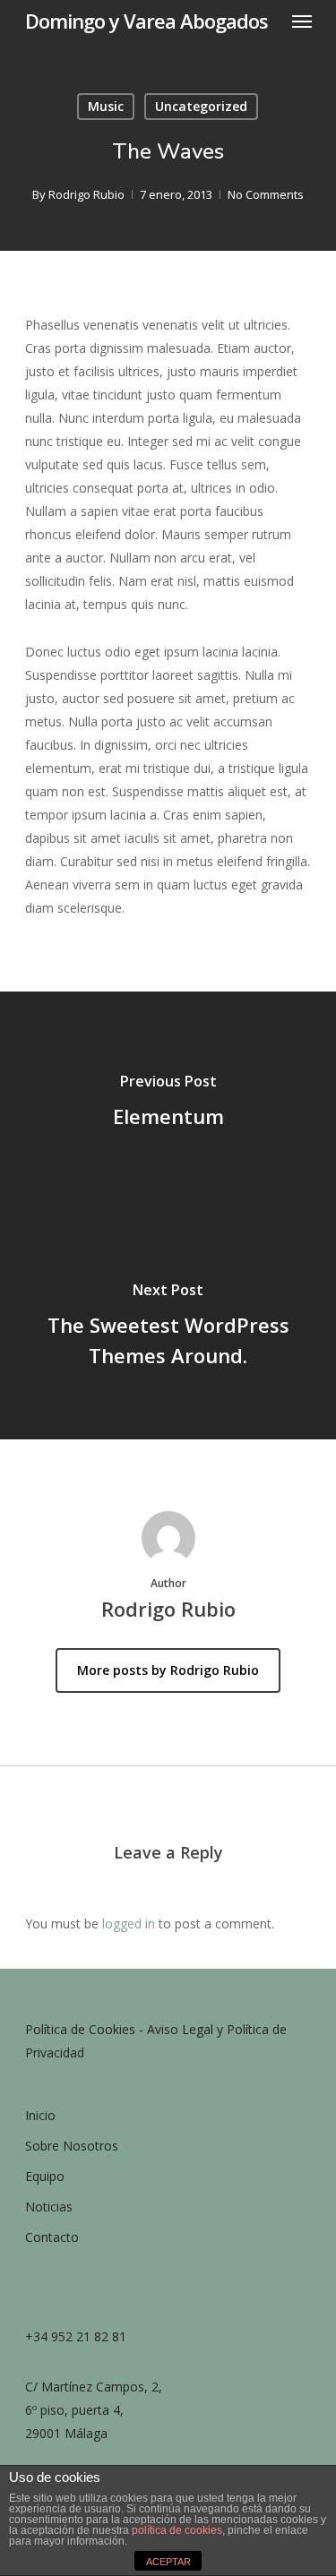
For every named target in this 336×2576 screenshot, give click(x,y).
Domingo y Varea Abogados (146, 21)
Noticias (49, 2207)
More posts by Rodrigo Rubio (168, 1670)
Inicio (40, 2115)
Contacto (52, 2237)
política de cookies (177, 2530)
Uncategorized (201, 106)
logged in (129, 1923)
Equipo (45, 2176)
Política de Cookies (80, 2029)
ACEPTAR (168, 2562)
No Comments (266, 194)
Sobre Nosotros (72, 2146)
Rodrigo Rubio (86, 194)
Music (106, 106)
